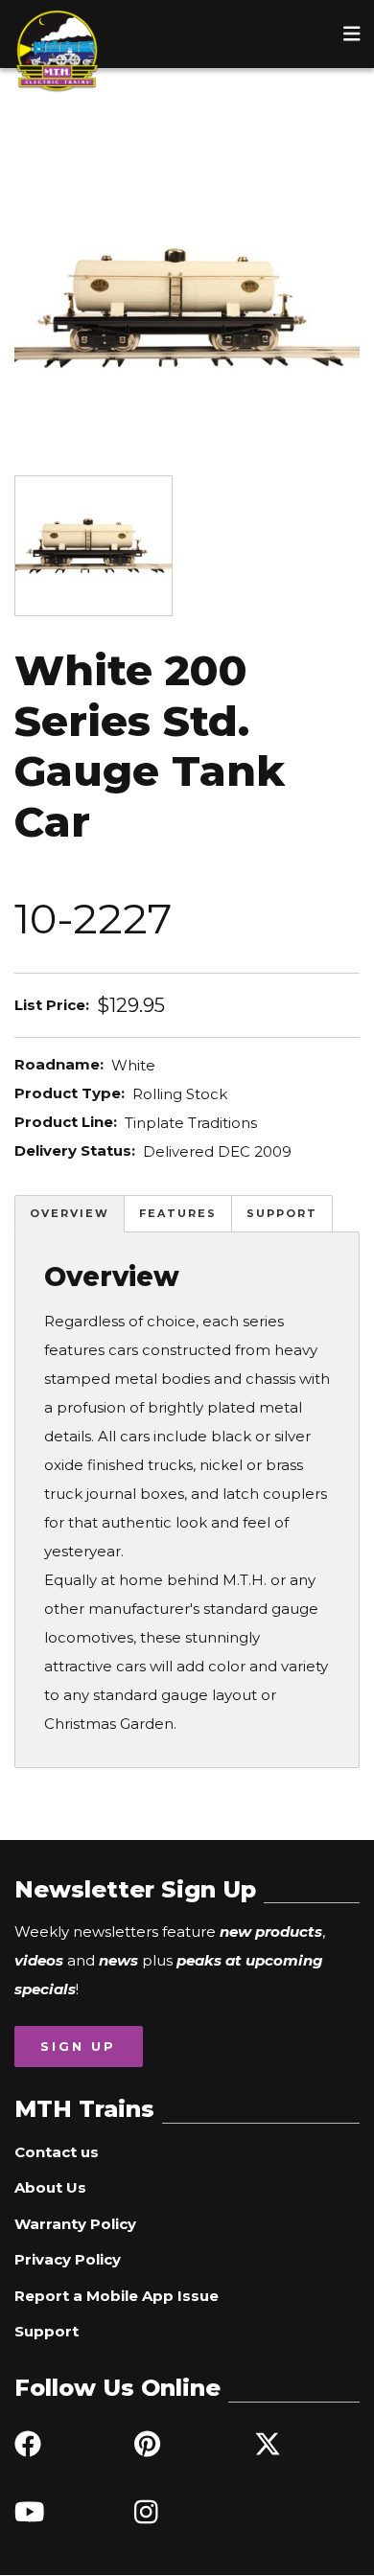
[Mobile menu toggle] (352, 34)
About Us (50, 2187)
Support (282, 1213)
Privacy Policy (68, 2259)
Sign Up (78, 2046)
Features (178, 1213)
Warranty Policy (75, 2224)
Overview (70, 1213)
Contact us (57, 2152)
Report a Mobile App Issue (117, 2296)
